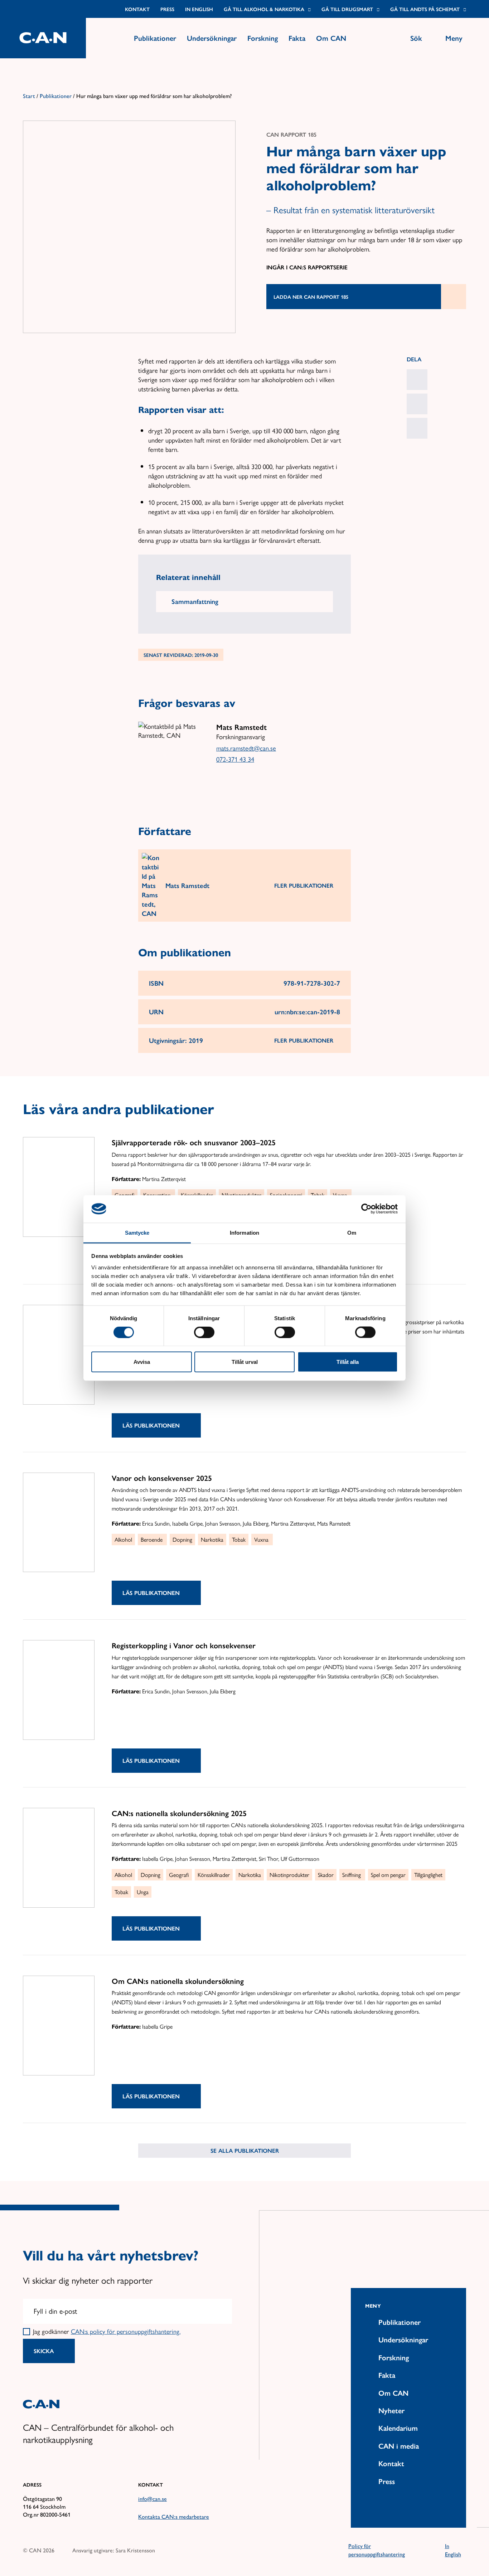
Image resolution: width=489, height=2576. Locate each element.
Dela (414, 359)
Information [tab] (245, 1232)
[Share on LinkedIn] (417, 380)
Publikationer (155, 38)
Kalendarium (398, 2428)
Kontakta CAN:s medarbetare (174, 2516)
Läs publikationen (151, 1425)
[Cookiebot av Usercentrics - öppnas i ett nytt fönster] (366, 1209)
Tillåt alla (348, 1362)
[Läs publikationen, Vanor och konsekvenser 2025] (59, 1523)
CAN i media (399, 2446)
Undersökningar (212, 38)
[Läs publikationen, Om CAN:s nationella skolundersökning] (59, 2026)
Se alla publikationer (245, 2150)
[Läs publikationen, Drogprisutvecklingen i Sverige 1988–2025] (59, 1355)
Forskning (263, 38)
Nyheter (391, 2410)
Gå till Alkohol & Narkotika (264, 9)
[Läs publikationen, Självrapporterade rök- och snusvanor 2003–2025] (59, 1187)
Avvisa (142, 1362)
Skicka (44, 2351)
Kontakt (137, 9)
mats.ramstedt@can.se (246, 748)
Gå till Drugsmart (347, 9)
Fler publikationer (304, 885)
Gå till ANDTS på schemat (425, 9)
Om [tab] (352, 1232)
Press (167, 9)
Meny (373, 2306)
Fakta (297, 38)
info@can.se (152, 2499)
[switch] (204, 1332)
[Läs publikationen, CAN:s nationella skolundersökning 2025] (59, 1858)
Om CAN (331, 38)
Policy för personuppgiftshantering (377, 2550)
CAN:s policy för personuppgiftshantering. (126, 2331)
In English (199, 9)
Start (29, 96)
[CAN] (43, 38)
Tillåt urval (245, 1362)
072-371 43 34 (235, 759)
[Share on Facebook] (417, 404)
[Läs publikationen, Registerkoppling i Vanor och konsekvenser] (59, 1690)
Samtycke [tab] (137, 1232)
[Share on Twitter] (417, 428)
